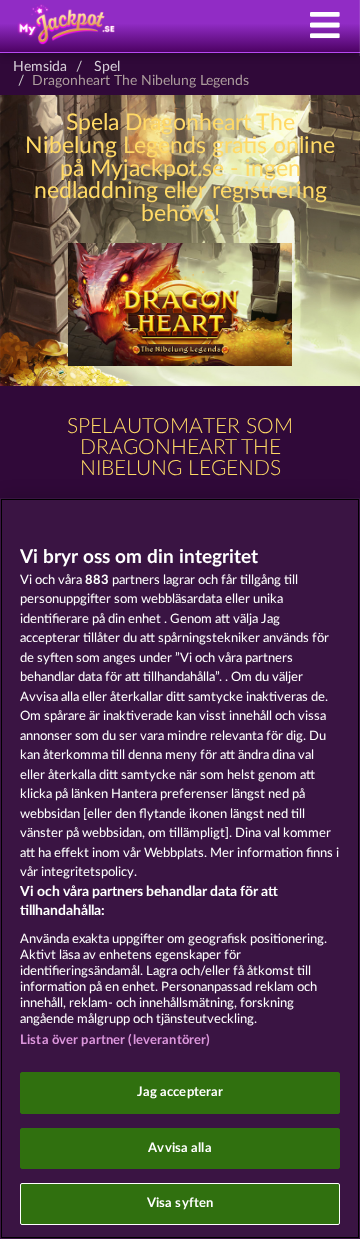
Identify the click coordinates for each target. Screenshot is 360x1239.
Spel (107, 67)
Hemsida (40, 67)
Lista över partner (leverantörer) (115, 1040)
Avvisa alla (179, 1148)
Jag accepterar (180, 1092)
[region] (180, 868)
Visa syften (180, 1203)
